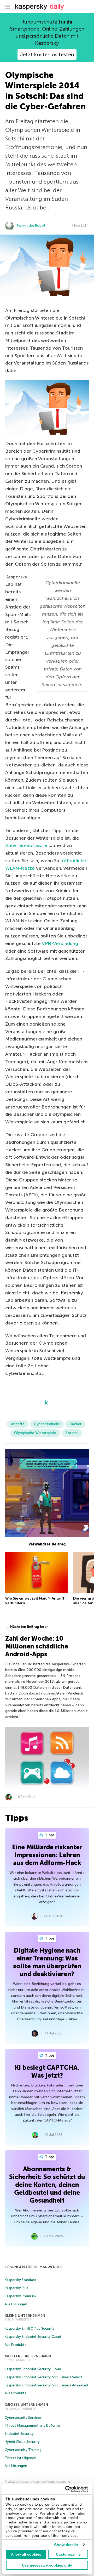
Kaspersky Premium (20, 2296)
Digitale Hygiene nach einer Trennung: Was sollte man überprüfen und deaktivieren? (47, 1962)
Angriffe (18, 1424)
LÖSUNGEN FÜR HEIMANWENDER (34, 2267)
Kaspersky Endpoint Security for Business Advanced (46, 2385)
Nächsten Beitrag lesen (29, 1627)
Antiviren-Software (26, 845)
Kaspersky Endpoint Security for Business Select (43, 2377)
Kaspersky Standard (20, 2280)
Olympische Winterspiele (35, 1433)
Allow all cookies (26, 2554)
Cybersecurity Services (23, 2418)
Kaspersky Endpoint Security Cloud (33, 2337)
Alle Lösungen (16, 2304)
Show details (66, 2545)
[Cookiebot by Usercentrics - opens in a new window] (66, 2489)
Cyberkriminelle (47, 1424)
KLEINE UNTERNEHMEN (25, 2316)
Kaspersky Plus (16, 2288)
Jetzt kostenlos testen (47, 54)
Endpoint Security (19, 2434)
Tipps (49, 1835)
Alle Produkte (16, 2345)
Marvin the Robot (31, 226)
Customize (65, 2554)
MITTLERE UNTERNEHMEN (28, 2356)
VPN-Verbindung (60, 943)
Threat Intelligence (20, 2458)
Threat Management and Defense (32, 2426)
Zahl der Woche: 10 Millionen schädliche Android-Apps (37, 1646)
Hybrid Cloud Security (22, 2442)
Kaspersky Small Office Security (30, 2328)
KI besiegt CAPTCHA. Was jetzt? (47, 2071)
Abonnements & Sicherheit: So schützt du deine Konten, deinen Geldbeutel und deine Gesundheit (47, 2185)
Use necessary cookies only (47, 2565)
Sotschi (72, 1433)
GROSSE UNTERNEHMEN (26, 2405)
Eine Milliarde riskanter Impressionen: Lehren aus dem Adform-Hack (47, 1855)
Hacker (75, 1424)
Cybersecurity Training (23, 2450)
